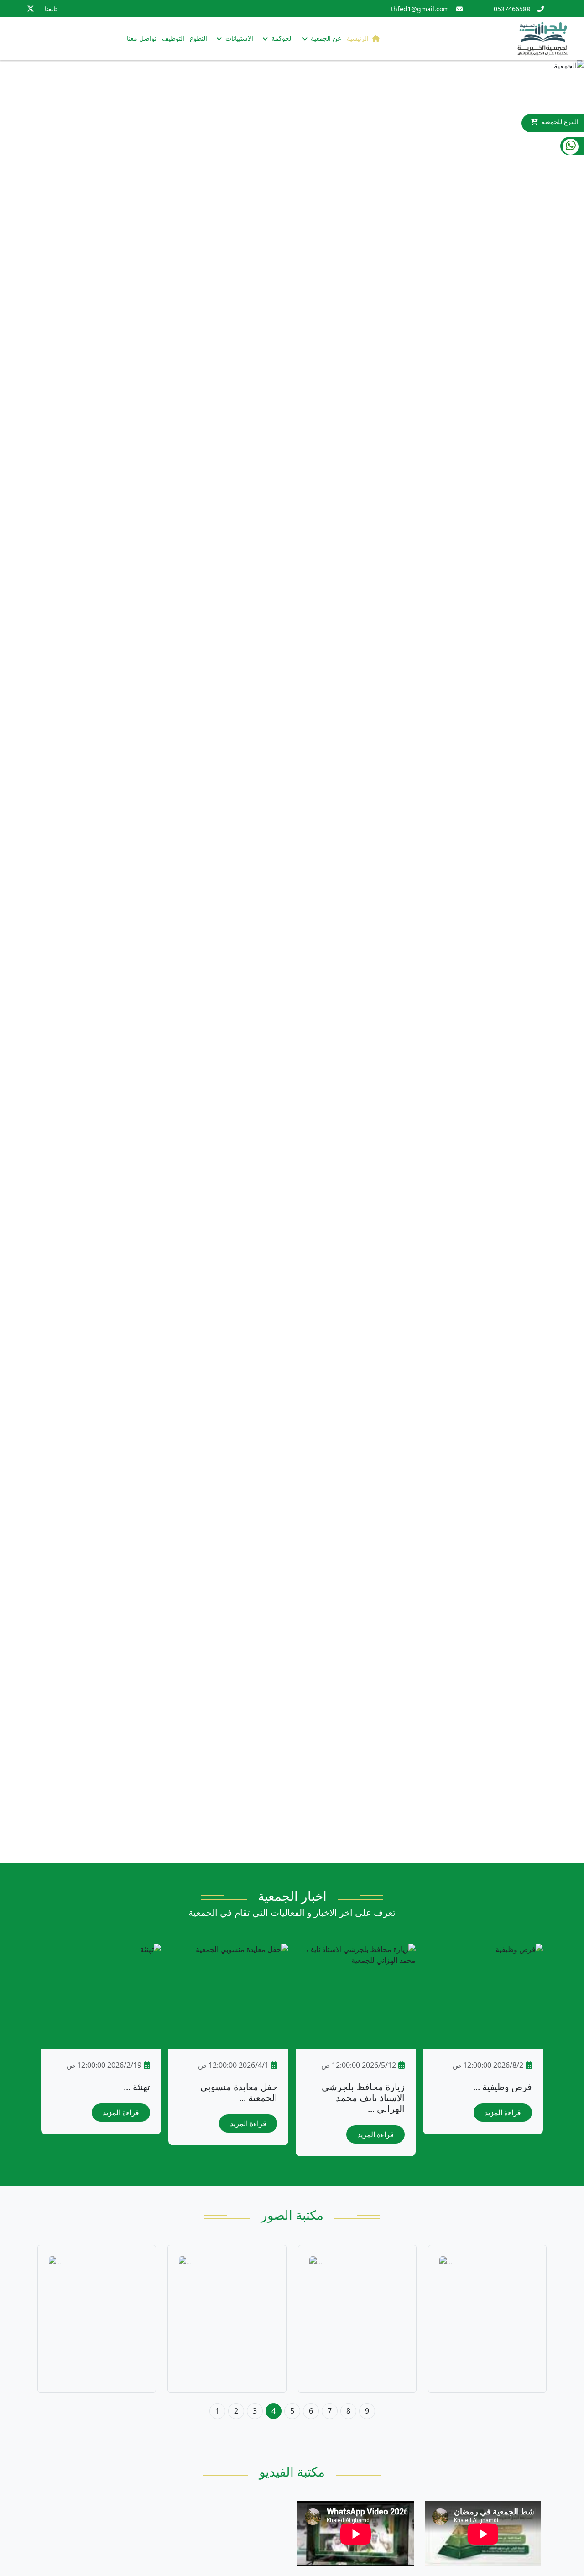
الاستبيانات (238, 38)
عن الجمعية (325, 38)
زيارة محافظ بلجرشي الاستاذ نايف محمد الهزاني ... (363, 2098)
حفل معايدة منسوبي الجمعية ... (239, 2092)
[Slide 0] (292, 1850)
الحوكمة (281, 38)
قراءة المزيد (503, 2113)
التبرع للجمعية (560, 122)
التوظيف (173, 38)
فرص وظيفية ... (503, 2087)
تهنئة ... (137, 2087)
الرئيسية (358, 38)
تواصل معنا (142, 38)
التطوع (198, 38)
